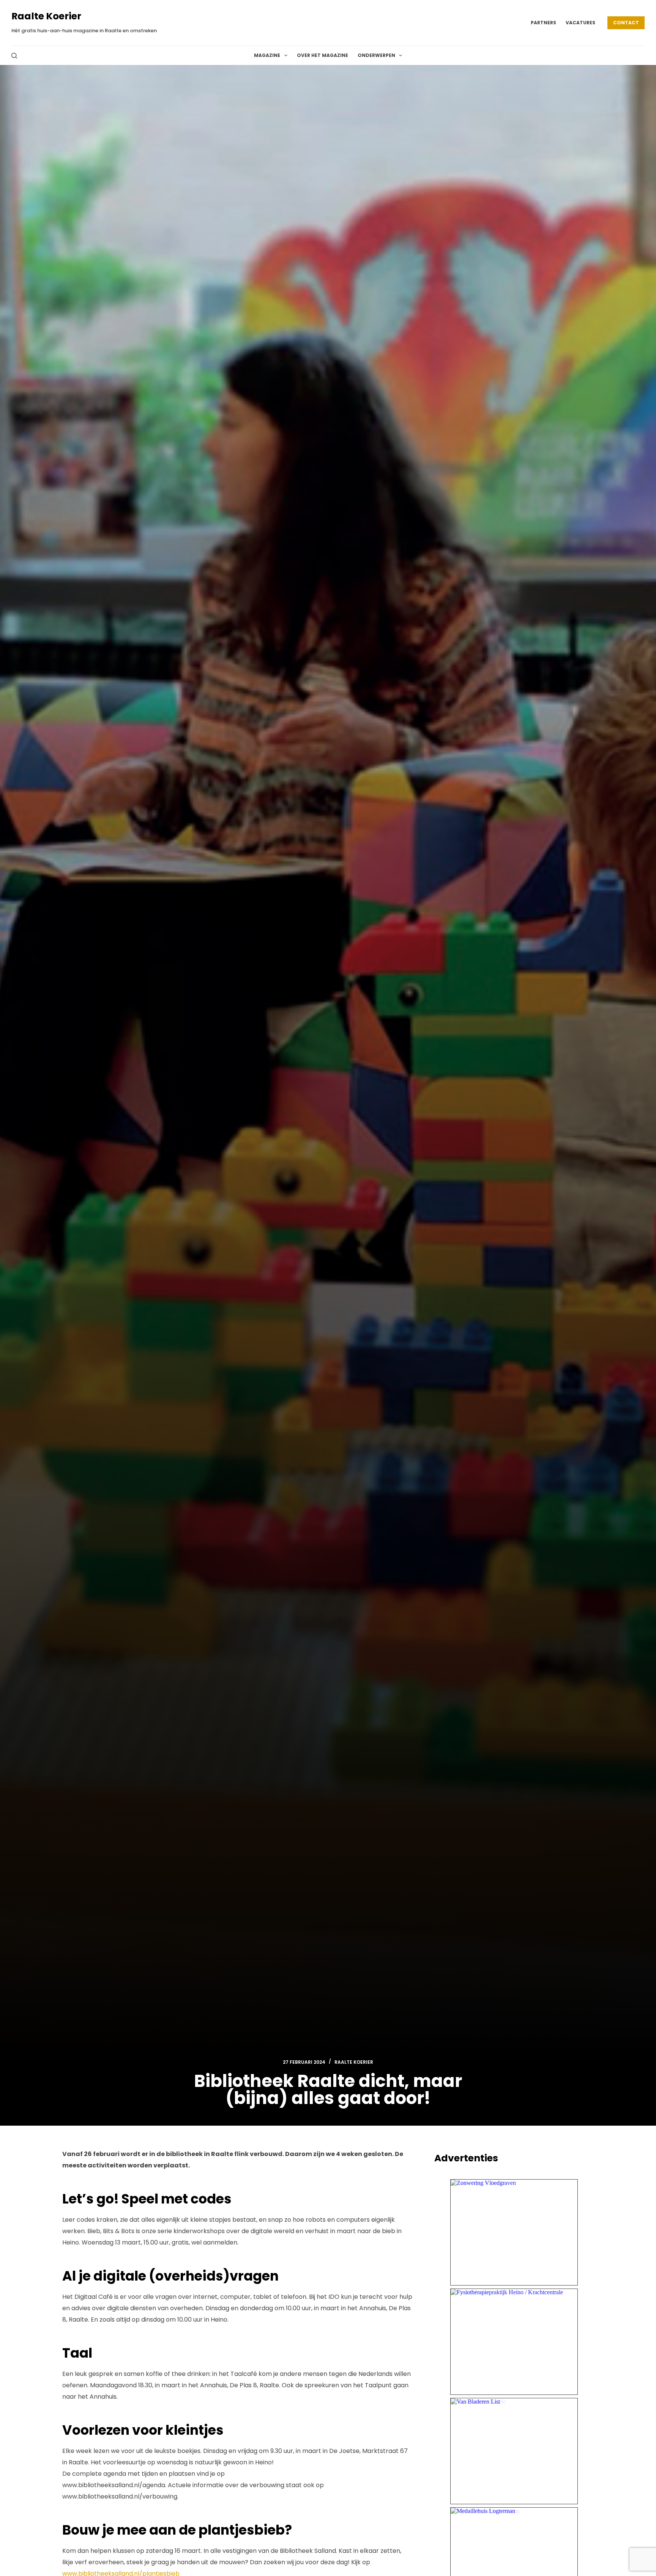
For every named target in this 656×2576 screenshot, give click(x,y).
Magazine (267, 55)
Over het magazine (322, 55)
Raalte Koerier (46, 16)
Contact (626, 23)
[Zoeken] (14, 56)
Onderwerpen (376, 55)
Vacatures (580, 23)
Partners (543, 23)
